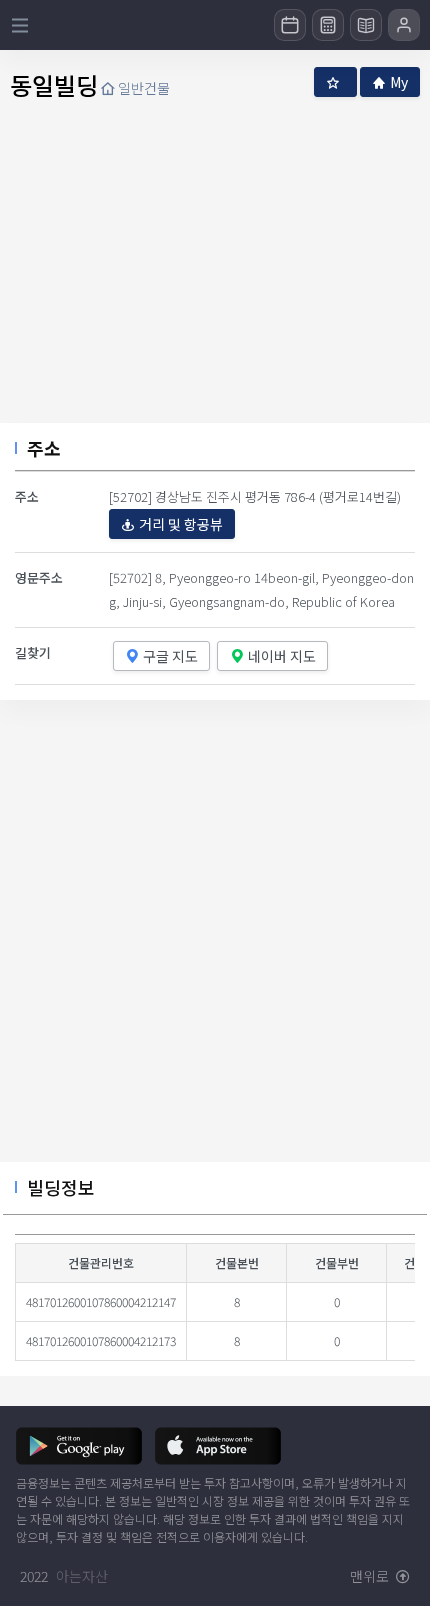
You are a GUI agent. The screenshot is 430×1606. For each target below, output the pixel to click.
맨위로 (371, 1576)
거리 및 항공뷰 (181, 524)
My (399, 82)
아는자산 (82, 1576)
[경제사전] (366, 25)
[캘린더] (290, 25)
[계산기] (328, 25)
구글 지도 (170, 656)
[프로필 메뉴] (404, 25)
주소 (44, 448)
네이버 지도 (282, 656)
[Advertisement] (215, 939)
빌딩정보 (61, 1187)
